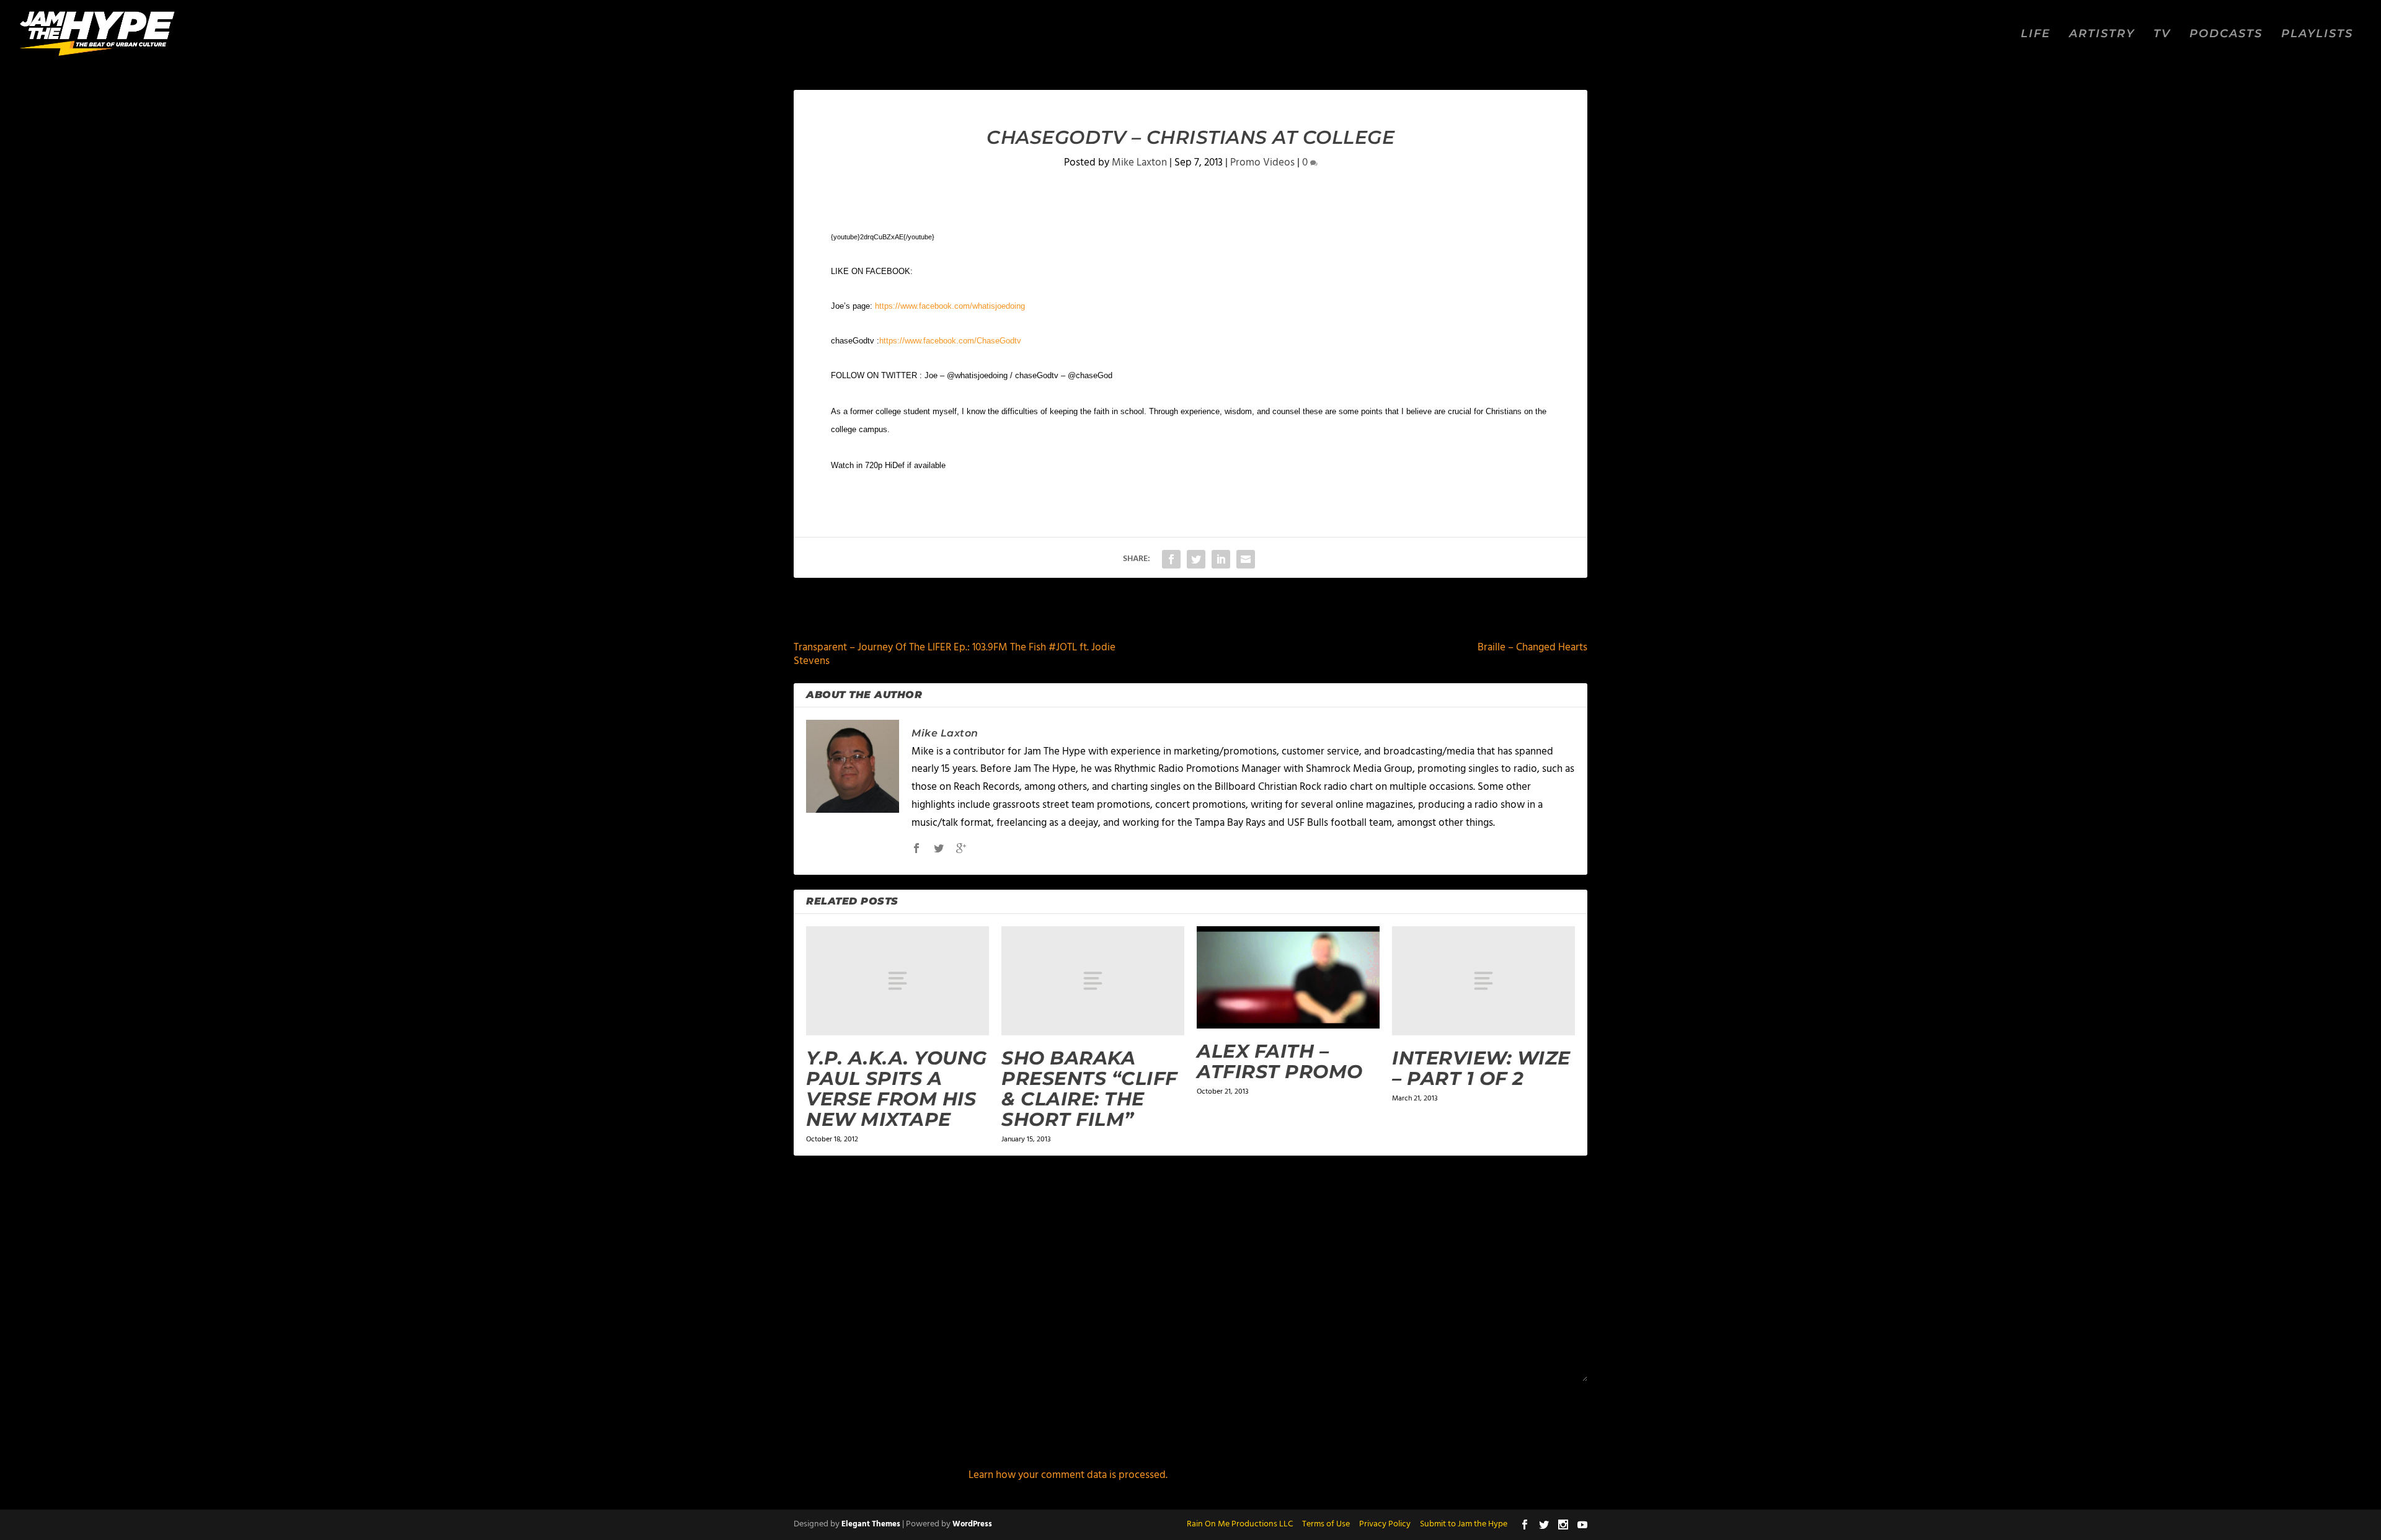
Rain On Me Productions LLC (1240, 1524)
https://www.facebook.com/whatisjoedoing (950, 306)
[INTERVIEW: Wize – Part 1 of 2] (1483, 981)
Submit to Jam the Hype (1464, 1524)
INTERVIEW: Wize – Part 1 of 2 (1481, 1068)
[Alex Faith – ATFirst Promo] (1288, 978)
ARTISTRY (2102, 34)
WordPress (972, 1524)
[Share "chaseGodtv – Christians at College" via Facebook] (1171, 559)
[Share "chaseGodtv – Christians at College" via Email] (1246, 559)
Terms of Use (1326, 1524)
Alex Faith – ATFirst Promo (1280, 1061)
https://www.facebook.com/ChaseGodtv (950, 341)
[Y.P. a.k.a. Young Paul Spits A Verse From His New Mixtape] (898, 981)
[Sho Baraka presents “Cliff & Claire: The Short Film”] (1093, 981)
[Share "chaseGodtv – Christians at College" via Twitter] (1196, 559)
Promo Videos (1262, 163)
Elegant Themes (871, 1524)
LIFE (2036, 34)
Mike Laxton (1139, 163)
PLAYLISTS (2317, 34)
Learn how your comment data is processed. (1068, 1475)
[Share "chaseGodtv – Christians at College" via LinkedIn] (1221, 559)
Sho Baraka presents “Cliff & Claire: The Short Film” (1089, 1089)
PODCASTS (2226, 34)
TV (2162, 34)
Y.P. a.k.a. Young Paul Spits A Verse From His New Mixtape (897, 1089)
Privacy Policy (1385, 1524)
